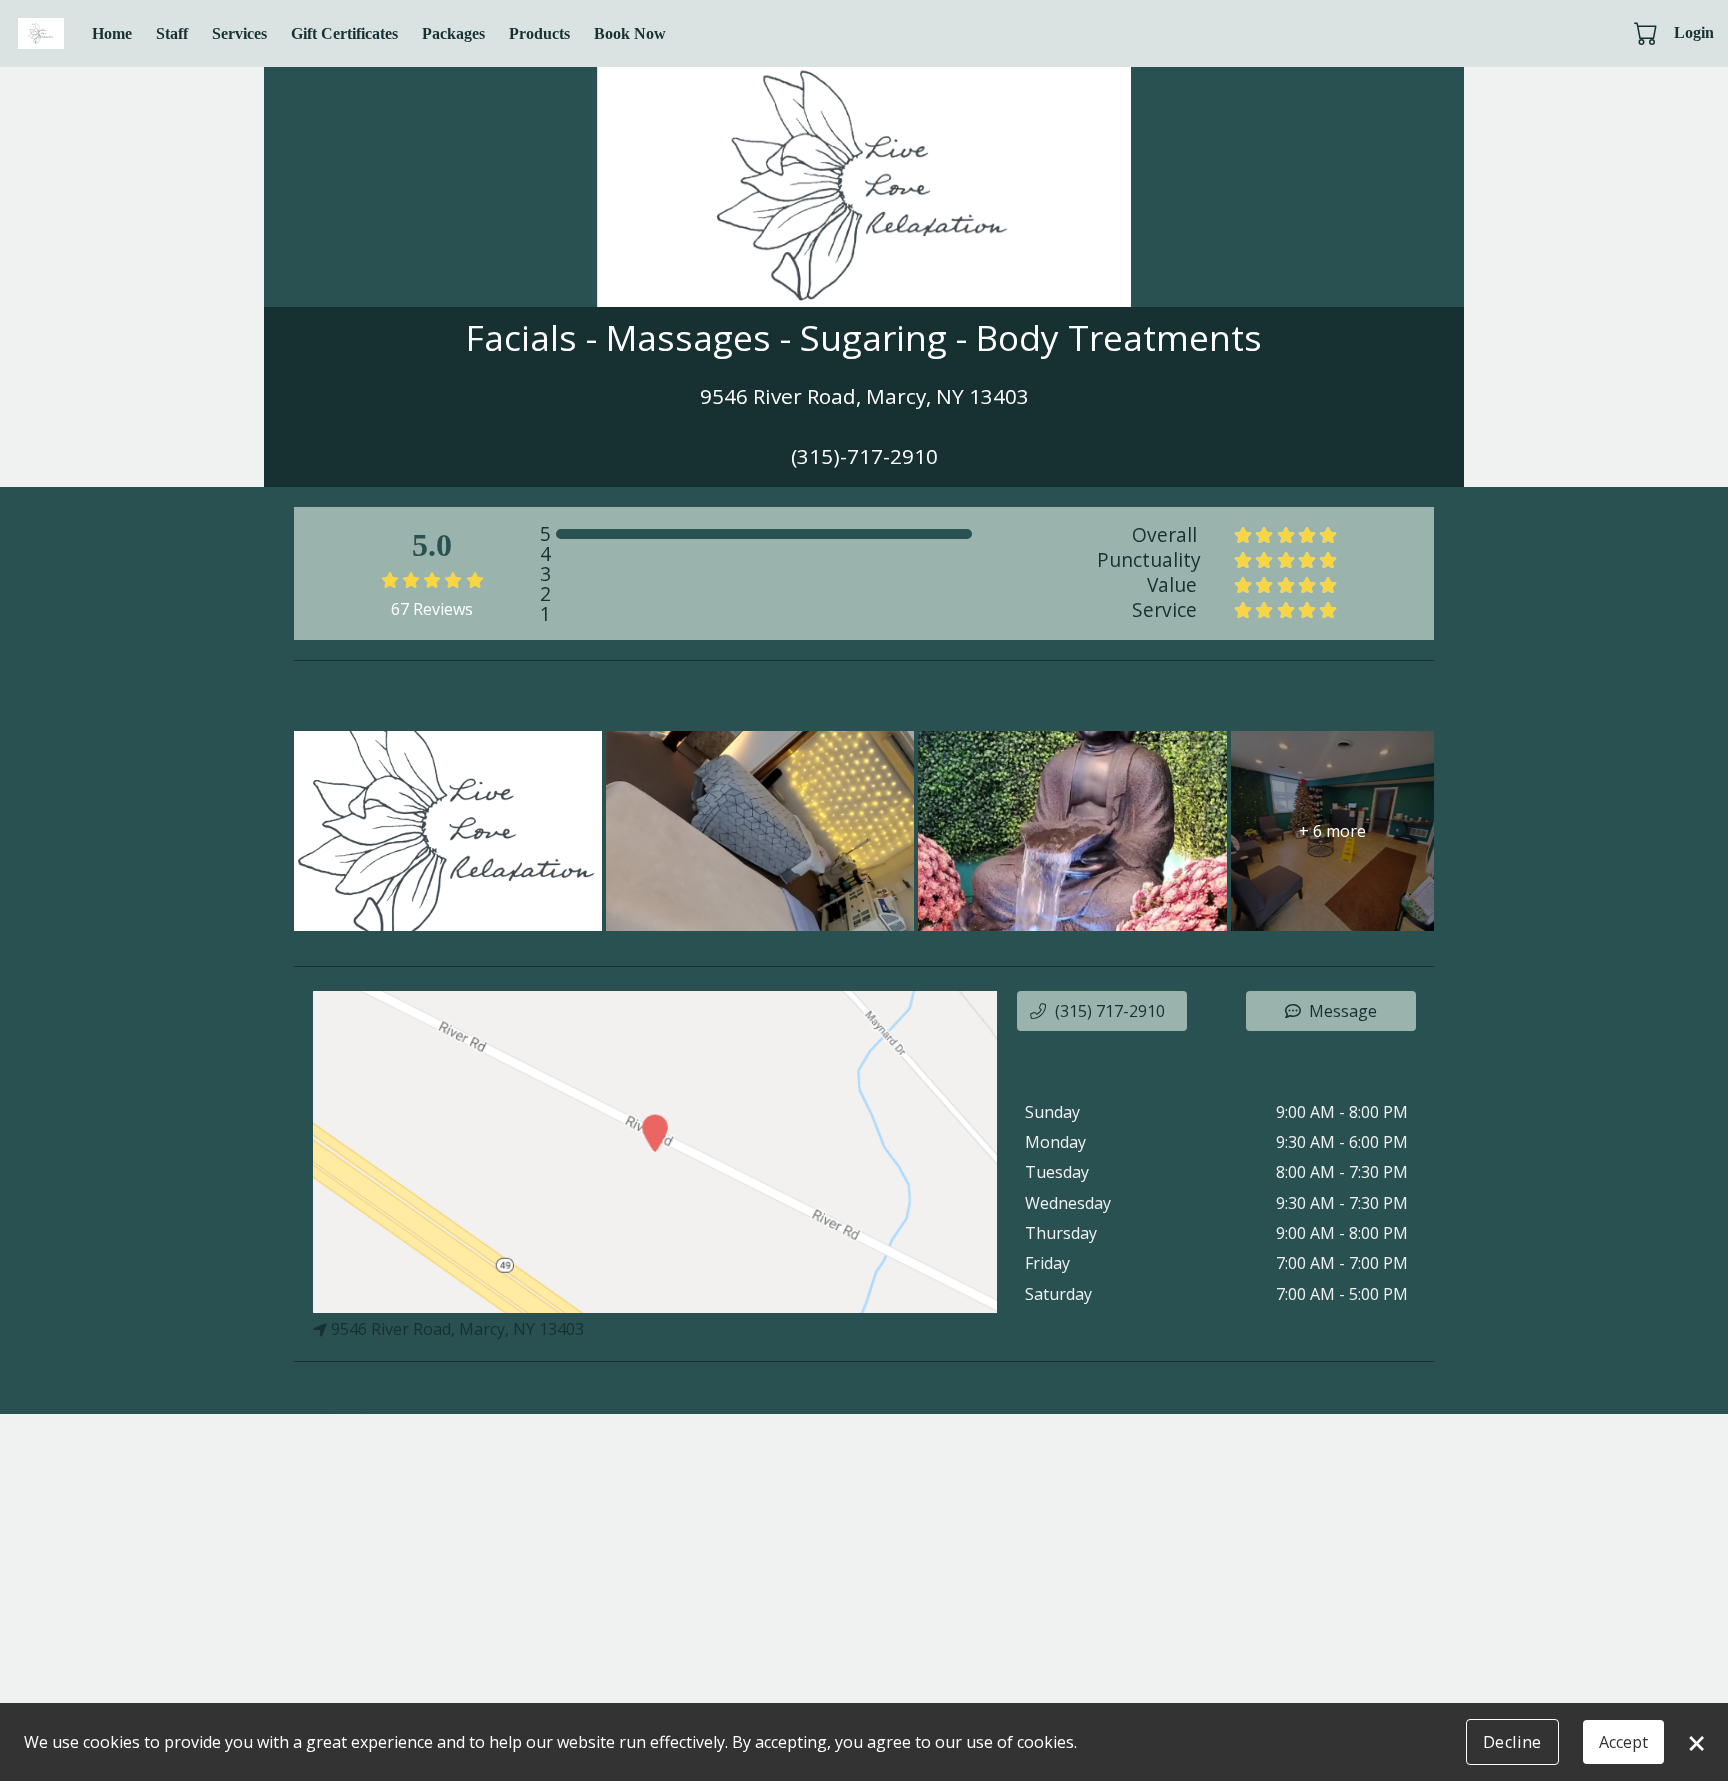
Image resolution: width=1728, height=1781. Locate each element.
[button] (1647, 33)
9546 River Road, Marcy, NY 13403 (457, 1329)
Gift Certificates (344, 33)
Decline (1512, 1742)
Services (239, 33)
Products (539, 33)
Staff (172, 33)
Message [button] (1343, 1011)
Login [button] (1694, 32)
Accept (1623, 1742)
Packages (453, 33)
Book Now (630, 33)
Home (112, 33)
